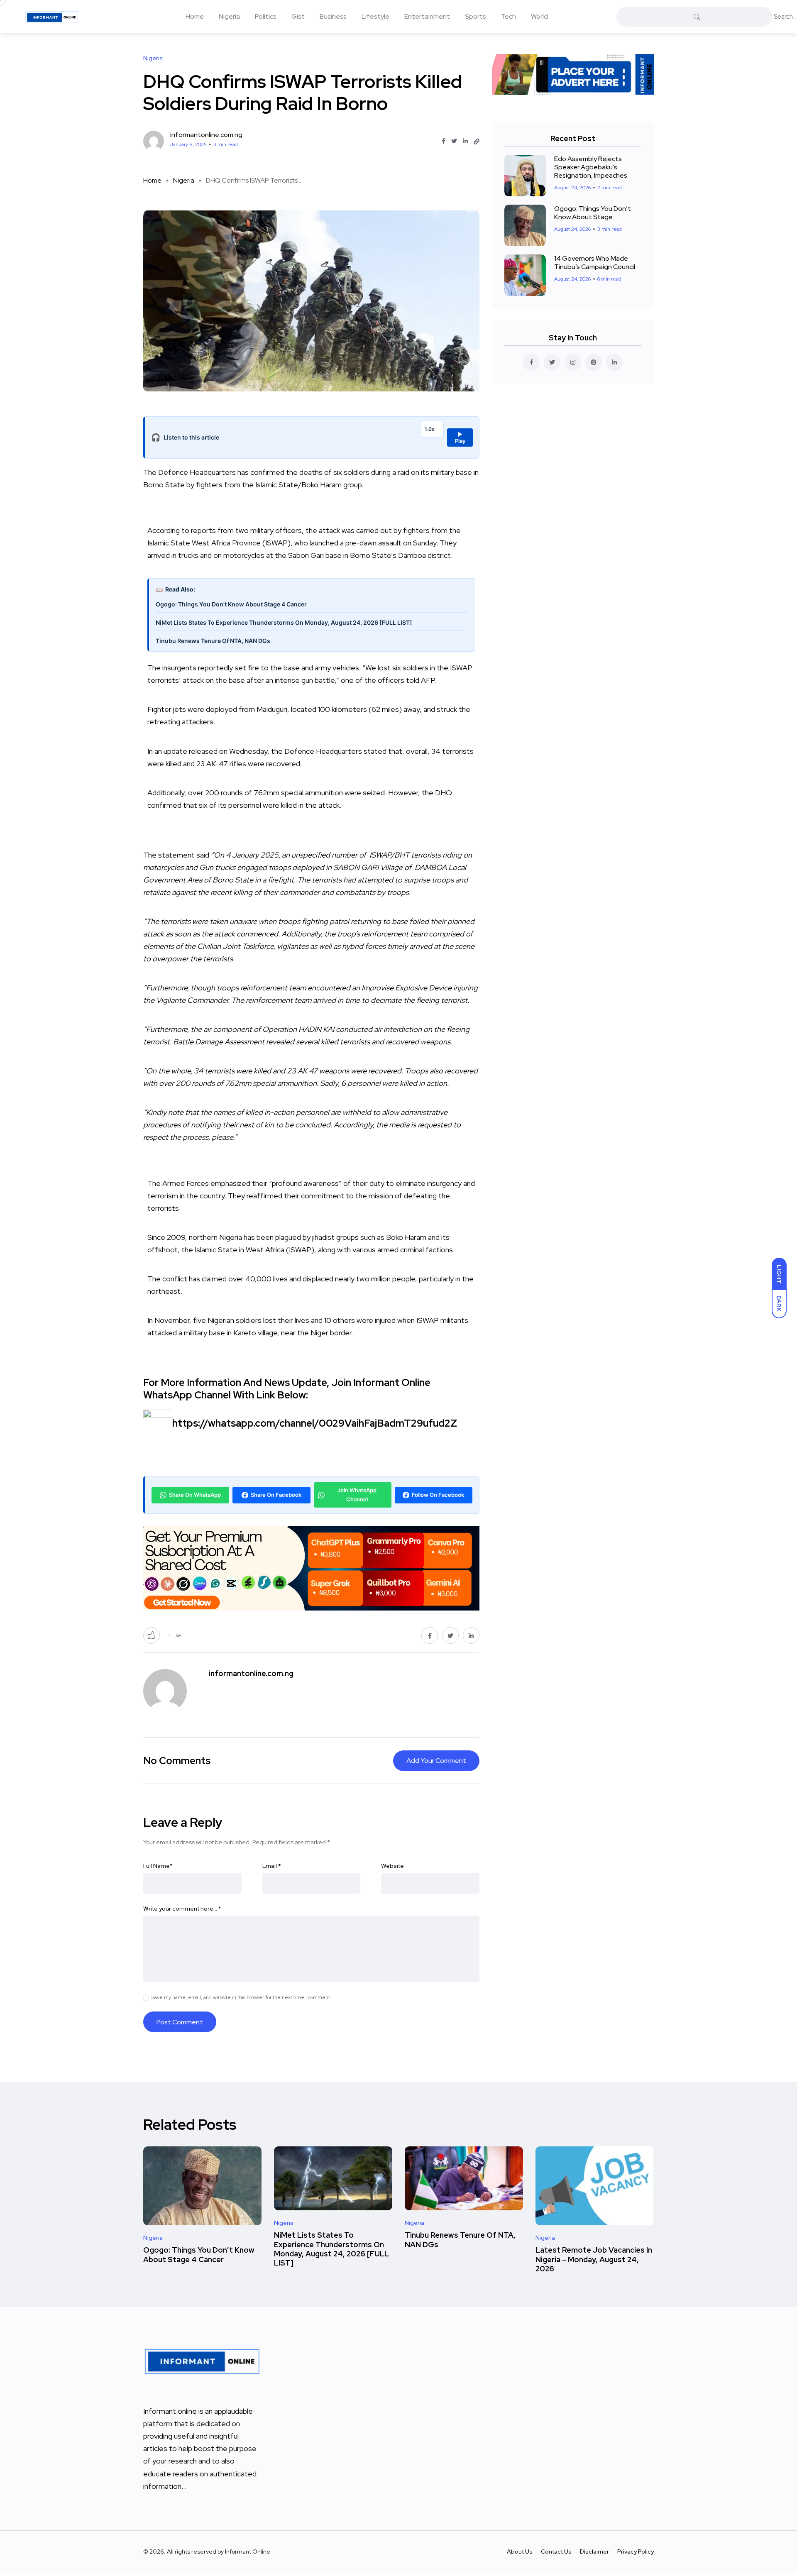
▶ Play (460, 437)
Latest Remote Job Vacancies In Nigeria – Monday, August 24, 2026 (594, 2259)
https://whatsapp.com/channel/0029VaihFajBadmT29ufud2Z (315, 1423)
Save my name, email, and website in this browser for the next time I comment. (241, 1997)
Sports (476, 16)
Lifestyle (375, 16)
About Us (520, 2552)
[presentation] (311, 678)
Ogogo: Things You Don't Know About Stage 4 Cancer (231, 604)
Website (392, 1866)
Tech (509, 16)
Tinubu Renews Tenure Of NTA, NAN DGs (213, 641)
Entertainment (427, 16)
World (539, 16)
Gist (298, 16)
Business (333, 16)
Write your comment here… (182, 1909)
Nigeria (229, 16)
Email (272, 1866)
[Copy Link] (477, 142)
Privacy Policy (636, 2552)
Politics (266, 16)
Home (195, 16)
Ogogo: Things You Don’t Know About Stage (593, 213)
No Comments (177, 1761)
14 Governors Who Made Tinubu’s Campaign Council (595, 263)
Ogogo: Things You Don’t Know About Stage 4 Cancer (199, 2255)
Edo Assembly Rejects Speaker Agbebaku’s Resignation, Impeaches (591, 167)
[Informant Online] (52, 17)
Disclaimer (594, 2552)
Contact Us (556, 2552)
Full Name (158, 1866)
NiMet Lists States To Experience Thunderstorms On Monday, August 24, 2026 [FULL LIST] (284, 622)
